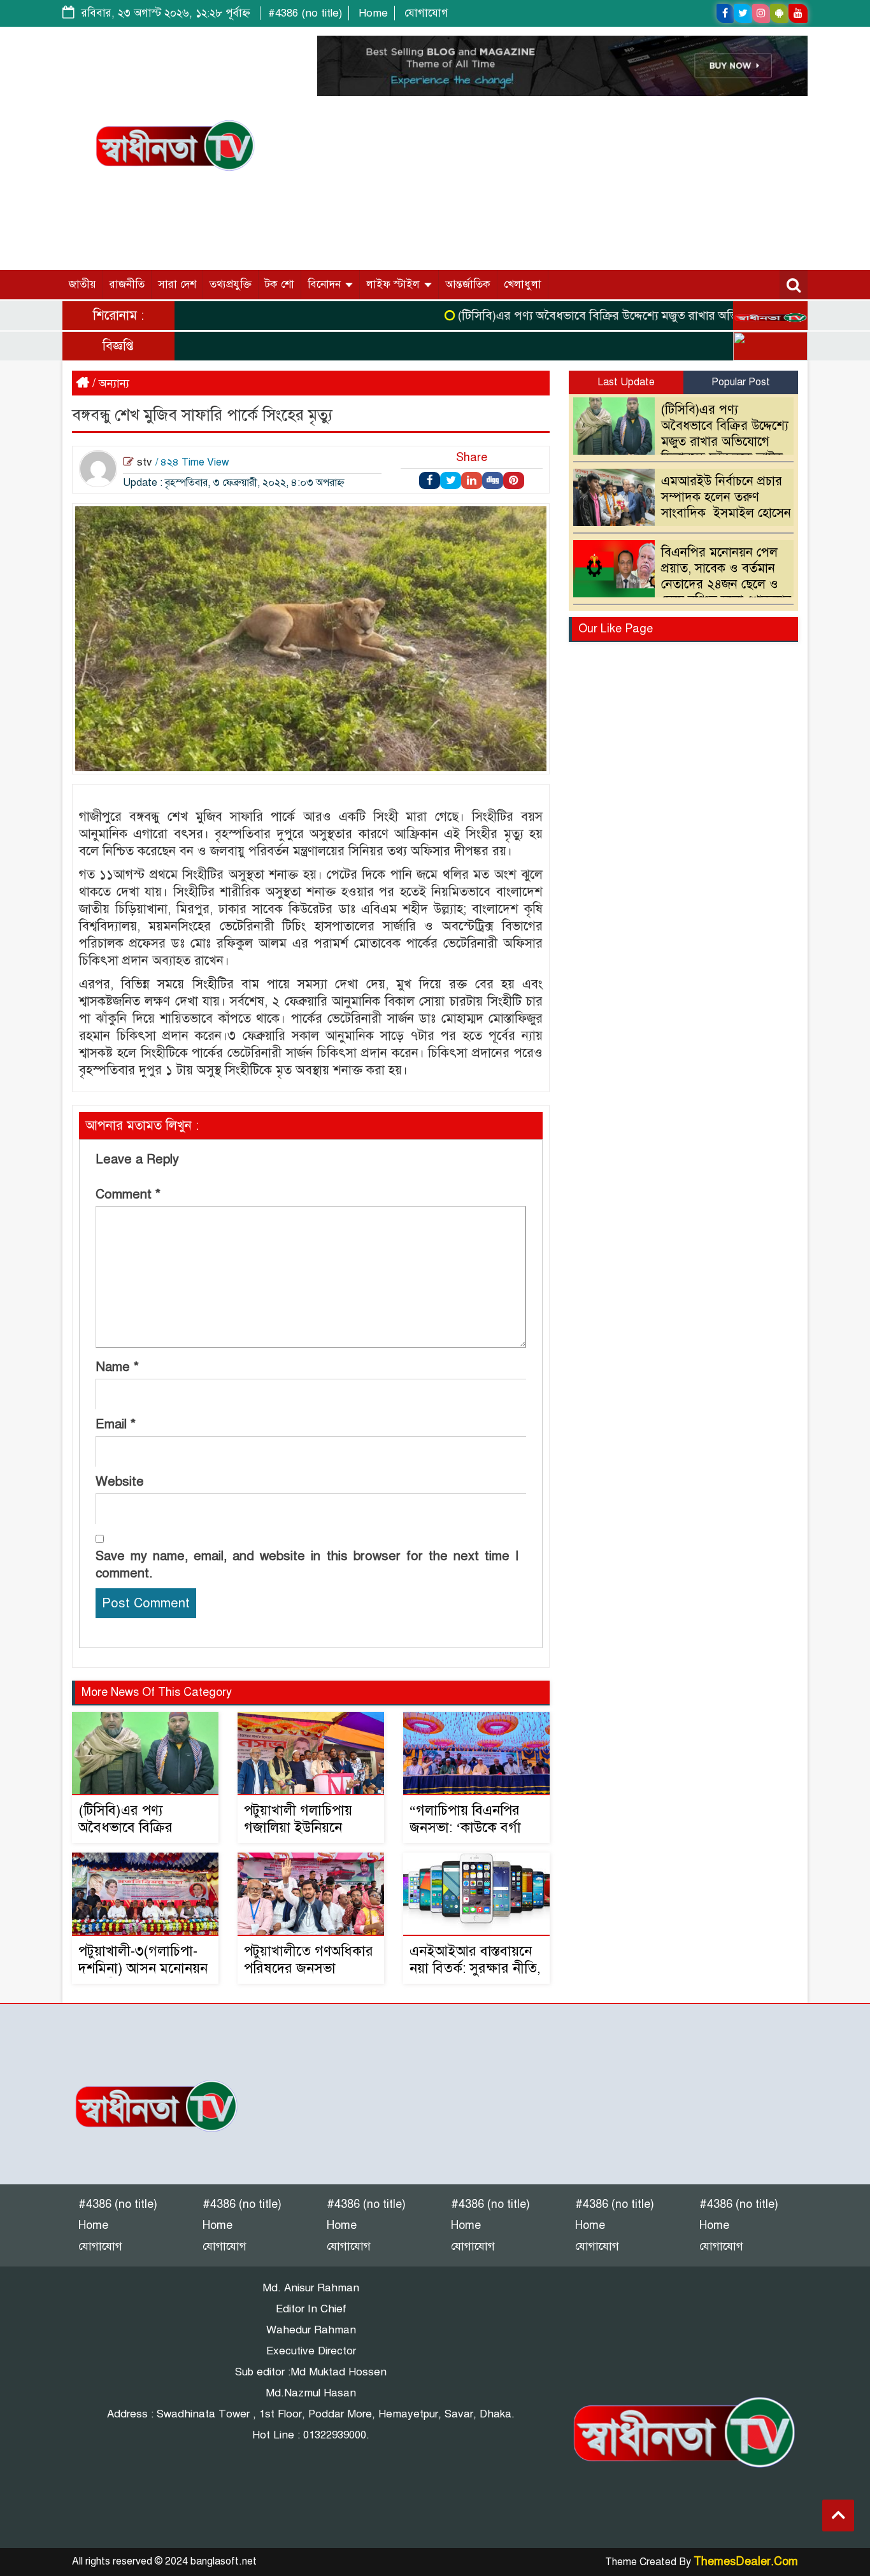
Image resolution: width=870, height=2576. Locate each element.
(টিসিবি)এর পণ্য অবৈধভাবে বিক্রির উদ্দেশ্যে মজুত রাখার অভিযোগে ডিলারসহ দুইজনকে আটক (639, 316)
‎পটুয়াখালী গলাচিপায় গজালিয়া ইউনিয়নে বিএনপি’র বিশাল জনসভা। (298, 1836)
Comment (128, 1194)
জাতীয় (82, 284)
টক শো (280, 284)
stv (145, 462)
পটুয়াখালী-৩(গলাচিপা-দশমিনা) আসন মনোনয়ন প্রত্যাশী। (143, 1968)
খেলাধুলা (523, 284)
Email (116, 1424)
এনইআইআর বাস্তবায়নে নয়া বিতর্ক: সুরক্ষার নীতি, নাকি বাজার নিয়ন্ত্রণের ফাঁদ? (475, 1977)
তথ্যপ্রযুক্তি (231, 284)
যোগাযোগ (426, 13)
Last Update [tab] (626, 382)
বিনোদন (326, 284)
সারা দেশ (177, 284)
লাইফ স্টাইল (395, 284)
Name (117, 1367)
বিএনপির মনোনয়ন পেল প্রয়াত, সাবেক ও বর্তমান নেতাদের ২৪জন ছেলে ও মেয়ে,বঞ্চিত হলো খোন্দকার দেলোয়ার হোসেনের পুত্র (686, 584)
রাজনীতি (127, 284)
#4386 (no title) (305, 13)
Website (120, 1482)
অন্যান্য (114, 383)
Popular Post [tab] (741, 382)
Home (373, 13)
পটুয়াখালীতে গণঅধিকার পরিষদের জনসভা (309, 1960)
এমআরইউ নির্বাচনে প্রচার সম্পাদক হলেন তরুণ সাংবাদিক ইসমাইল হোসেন (726, 497)
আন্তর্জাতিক (468, 284)
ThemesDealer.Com (746, 2561)
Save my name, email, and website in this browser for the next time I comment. (307, 1565)
